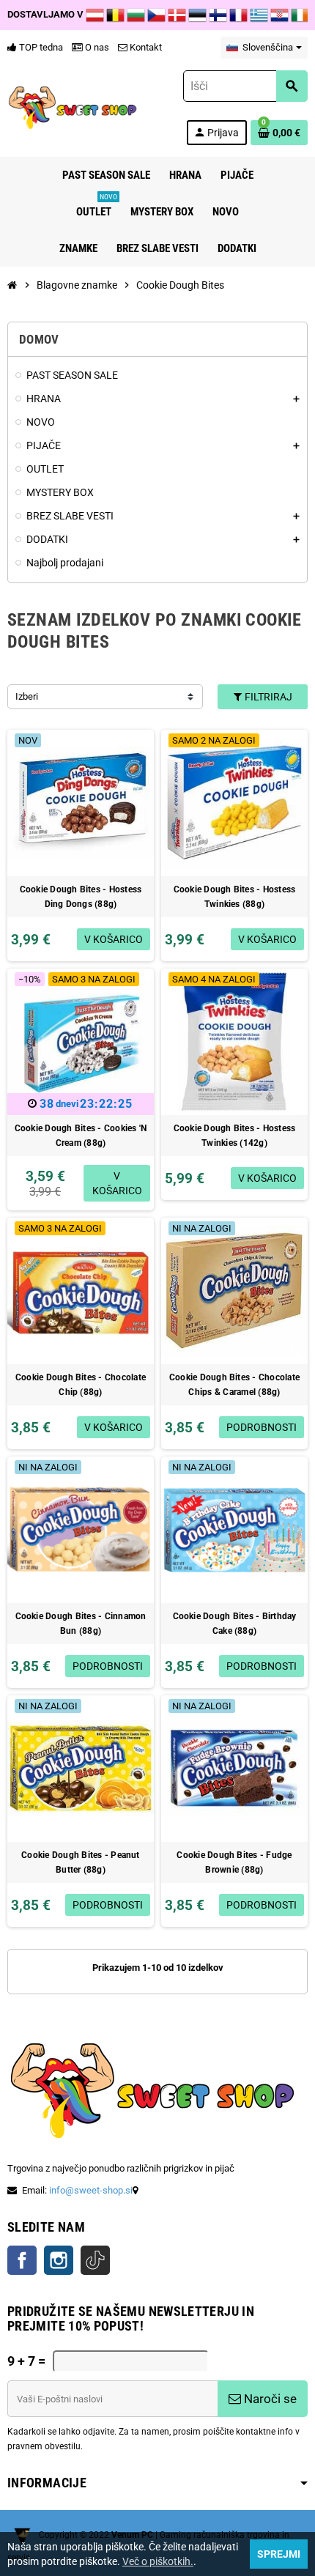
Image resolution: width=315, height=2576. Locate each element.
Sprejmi (279, 2554)
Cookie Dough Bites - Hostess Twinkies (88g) (235, 897)
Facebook (22, 2260)
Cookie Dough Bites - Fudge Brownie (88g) (234, 1862)
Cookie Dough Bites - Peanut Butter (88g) (80, 1862)
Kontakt (145, 47)
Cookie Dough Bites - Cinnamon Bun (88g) (81, 1624)
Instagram (59, 2260)
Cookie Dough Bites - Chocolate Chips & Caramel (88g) (234, 1385)
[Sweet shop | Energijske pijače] (73, 107)
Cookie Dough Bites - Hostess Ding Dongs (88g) (81, 897)
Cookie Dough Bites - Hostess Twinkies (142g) (235, 1136)
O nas (96, 47)
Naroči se (269, 2399)
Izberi (27, 696)
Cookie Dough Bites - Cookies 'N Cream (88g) (81, 1136)
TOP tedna (40, 47)
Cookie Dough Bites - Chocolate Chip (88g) (81, 1385)
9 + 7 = (26, 2361)
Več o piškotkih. (158, 2561)
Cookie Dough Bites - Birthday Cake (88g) (235, 1624)
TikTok (95, 2260)
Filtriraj (267, 697)
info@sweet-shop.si (91, 2190)
